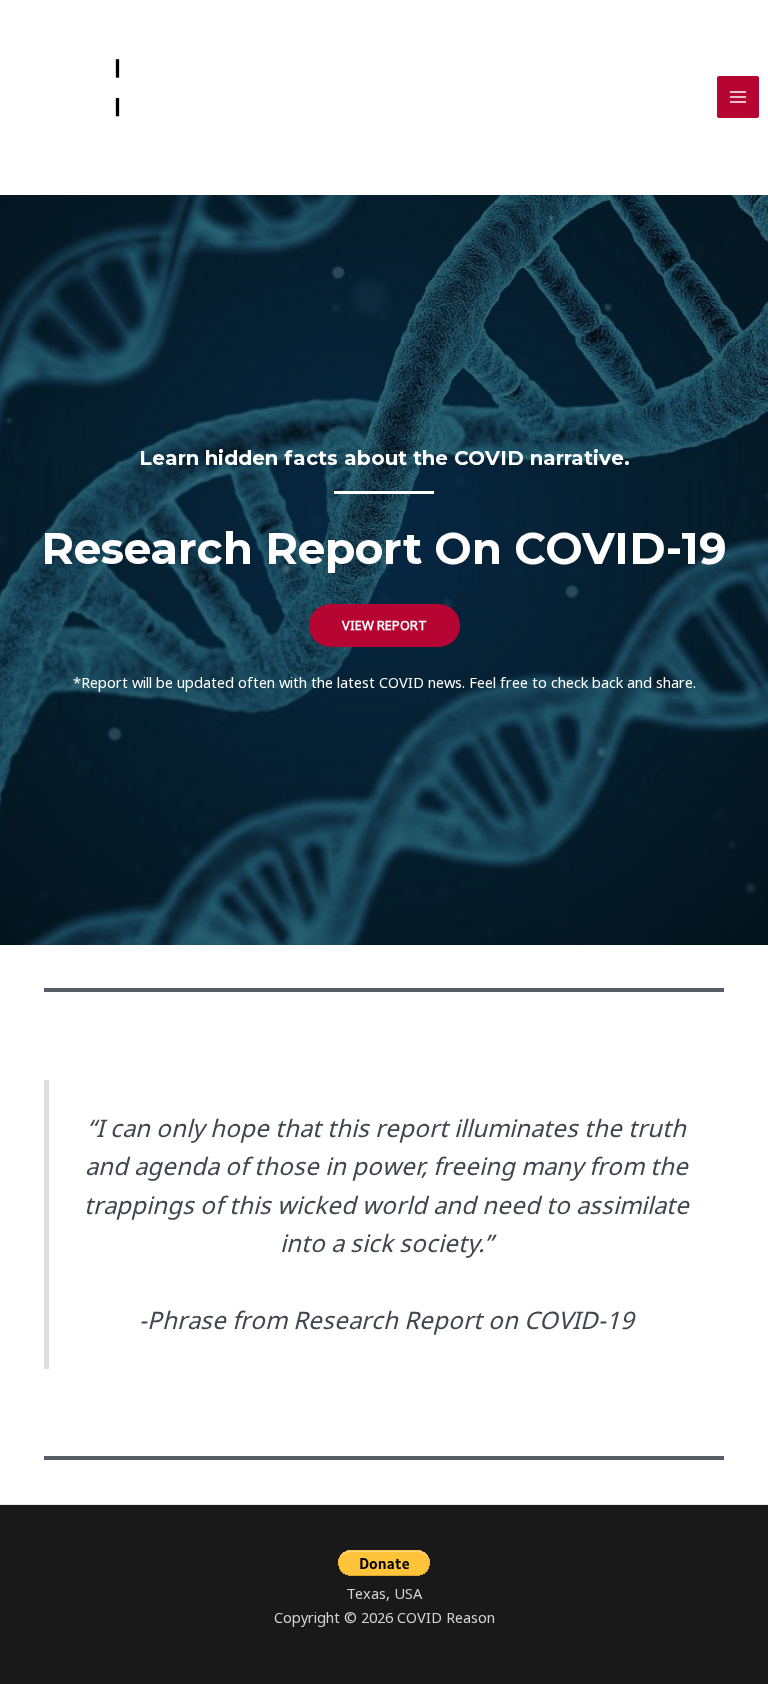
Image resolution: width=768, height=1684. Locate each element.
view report (384, 625)
